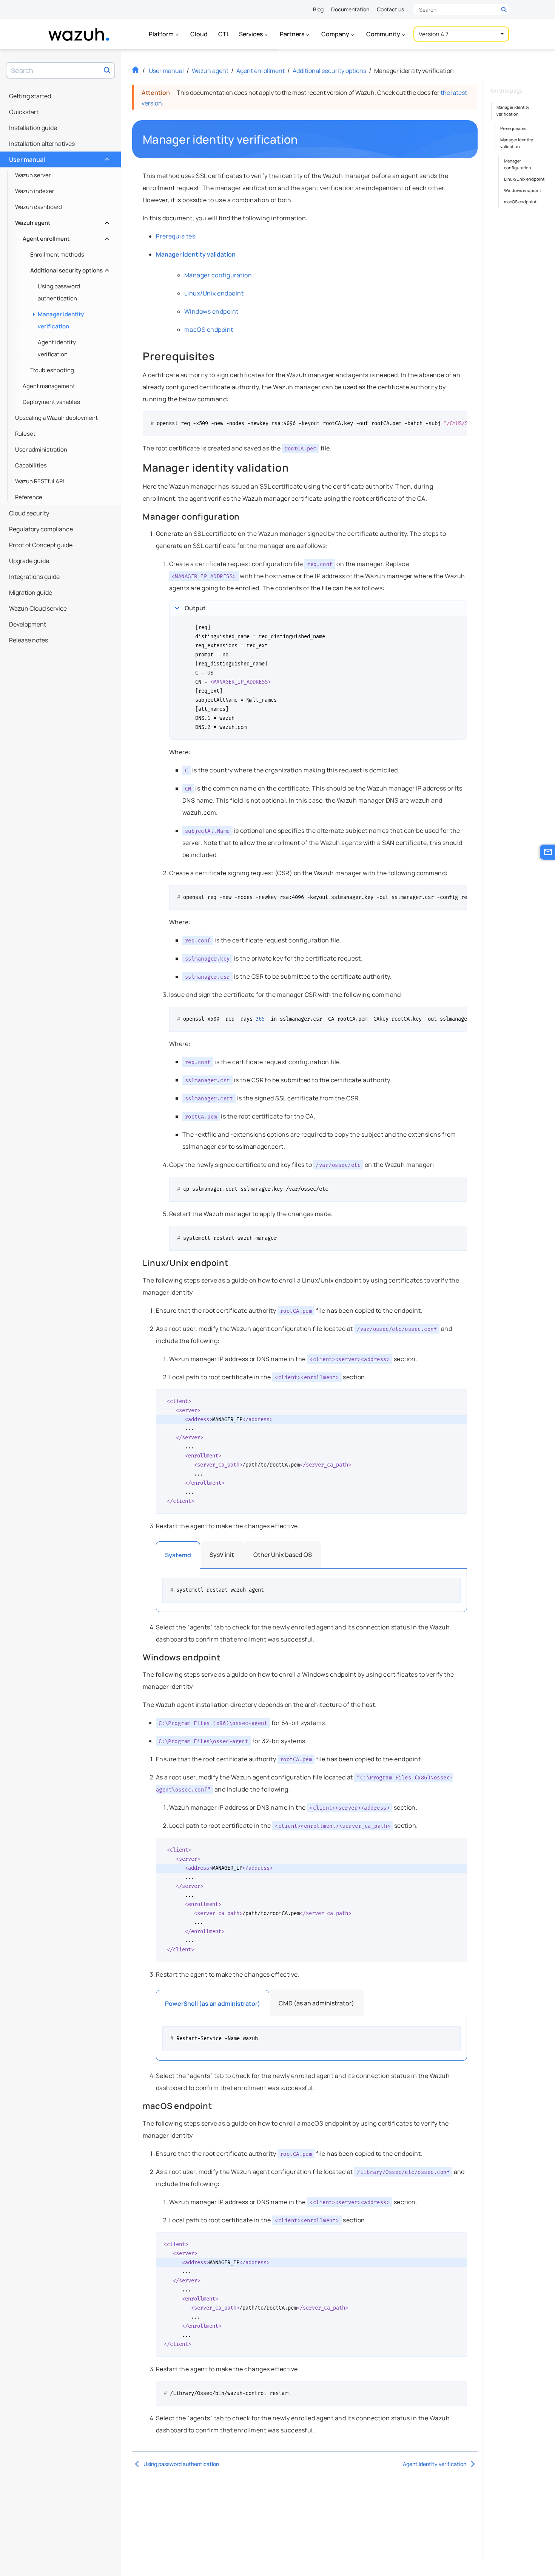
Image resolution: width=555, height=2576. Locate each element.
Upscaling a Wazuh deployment (56, 418)
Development (28, 624)
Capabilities (31, 465)
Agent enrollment (65, 237)
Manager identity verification (61, 320)
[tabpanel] (311, 1590)
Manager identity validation (517, 143)
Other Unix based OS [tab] (283, 1555)
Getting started (30, 96)
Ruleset (25, 434)
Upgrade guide (29, 561)
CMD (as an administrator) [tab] (316, 2003)
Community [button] (384, 34)
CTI (223, 34)
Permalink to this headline (302, 139)
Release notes (29, 640)
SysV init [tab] (222, 1555)
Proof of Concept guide (41, 545)
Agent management (49, 386)
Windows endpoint (523, 190)
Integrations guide (34, 577)
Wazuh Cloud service (38, 608)
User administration (41, 449)
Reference (29, 497)
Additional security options (69, 268)
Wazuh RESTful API (40, 481)
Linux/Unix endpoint (524, 179)
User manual (58, 158)
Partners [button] (293, 34)
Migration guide (31, 593)
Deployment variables (51, 402)
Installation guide (33, 128)
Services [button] (251, 34)
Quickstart (24, 112)
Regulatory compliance (41, 529)
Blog (318, 9)
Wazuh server (33, 175)
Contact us (390, 9)
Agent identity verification (57, 348)
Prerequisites (513, 128)
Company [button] (336, 34)
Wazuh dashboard (39, 207)
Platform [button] (162, 34)
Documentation (350, 9)
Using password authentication (59, 292)
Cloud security (29, 513)
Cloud (199, 34)
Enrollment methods (57, 255)
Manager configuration (518, 164)
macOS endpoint (520, 202)
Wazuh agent (61, 221)
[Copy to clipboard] (459, 420)
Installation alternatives (42, 144)
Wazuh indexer (35, 191)
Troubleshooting (52, 370)
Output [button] (195, 608)
